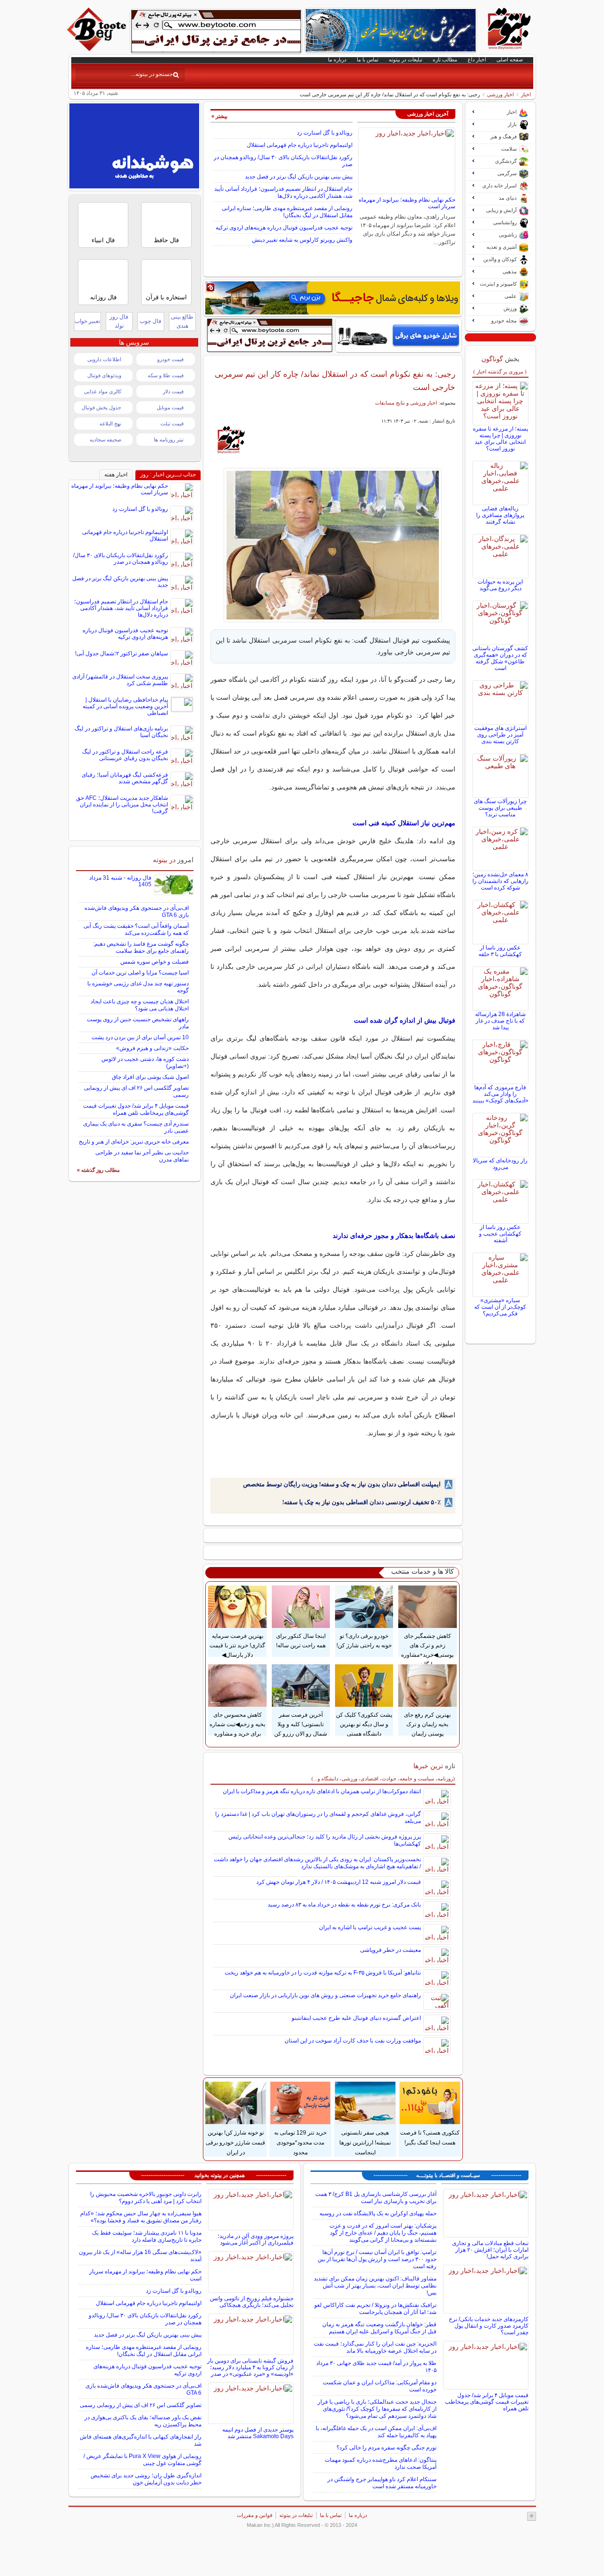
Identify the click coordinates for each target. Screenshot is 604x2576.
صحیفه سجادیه (105, 440)
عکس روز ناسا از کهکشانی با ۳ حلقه (500, 951)
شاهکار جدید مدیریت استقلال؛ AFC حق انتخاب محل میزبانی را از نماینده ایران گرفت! (122, 805)
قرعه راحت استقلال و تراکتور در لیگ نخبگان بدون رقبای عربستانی (125, 755)
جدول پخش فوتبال (101, 407)
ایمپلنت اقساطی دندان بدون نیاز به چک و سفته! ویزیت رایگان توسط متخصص (342, 1484)
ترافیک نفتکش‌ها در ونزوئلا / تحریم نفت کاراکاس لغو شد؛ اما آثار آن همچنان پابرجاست (375, 2309)
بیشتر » (219, 116)
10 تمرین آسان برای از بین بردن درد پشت (140, 1037)
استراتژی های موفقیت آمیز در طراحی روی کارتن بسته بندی (500, 735)
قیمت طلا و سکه (166, 375)
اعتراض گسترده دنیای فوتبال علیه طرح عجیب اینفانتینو (356, 2018)
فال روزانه (103, 297)
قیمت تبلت (172, 424)
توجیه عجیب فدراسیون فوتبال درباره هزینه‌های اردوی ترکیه (284, 228)
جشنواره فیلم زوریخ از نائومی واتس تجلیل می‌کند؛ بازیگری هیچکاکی (252, 2302)
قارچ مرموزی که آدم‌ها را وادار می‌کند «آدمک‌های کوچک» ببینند (500, 1094)
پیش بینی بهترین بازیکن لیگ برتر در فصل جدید (299, 177)
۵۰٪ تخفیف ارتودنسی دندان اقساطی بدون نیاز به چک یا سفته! (361, 1502)
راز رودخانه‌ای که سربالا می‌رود (500, 1164)
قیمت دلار (173, 391)
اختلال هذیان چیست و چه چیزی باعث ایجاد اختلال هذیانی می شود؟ (140, 1005)
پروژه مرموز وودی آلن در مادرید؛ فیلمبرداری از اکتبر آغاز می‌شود (256, 2239)
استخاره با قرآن (166, 297)
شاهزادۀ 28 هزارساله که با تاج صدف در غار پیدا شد (500, 1021)
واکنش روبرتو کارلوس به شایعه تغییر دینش (302, 240)
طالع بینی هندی (182, 321)
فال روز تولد (119, 321)
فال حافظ (166, 240)
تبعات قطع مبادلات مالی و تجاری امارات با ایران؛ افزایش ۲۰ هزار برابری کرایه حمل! (490, 2250)
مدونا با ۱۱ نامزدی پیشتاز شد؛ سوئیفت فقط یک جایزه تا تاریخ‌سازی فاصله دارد (147, 2236)
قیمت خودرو (170, 359)
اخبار (526, 94)
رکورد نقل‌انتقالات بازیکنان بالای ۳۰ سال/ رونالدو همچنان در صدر (121, 559)
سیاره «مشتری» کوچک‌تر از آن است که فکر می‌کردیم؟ (500, 1307)
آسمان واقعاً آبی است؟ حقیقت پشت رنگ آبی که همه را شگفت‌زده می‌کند (136, 929)
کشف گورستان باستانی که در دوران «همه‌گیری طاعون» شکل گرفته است (500, 658)
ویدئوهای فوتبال (104, 375)
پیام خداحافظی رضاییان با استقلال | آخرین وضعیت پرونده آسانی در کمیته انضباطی (125, 706)
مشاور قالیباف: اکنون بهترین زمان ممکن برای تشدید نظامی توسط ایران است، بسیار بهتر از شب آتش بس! (375, 2286)
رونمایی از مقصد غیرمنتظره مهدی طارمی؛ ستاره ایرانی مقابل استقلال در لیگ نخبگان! (287, 212)
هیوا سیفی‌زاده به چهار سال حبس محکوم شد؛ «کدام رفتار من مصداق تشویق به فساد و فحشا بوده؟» (141, 2217)
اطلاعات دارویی (104, 359)
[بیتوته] (98, 49)
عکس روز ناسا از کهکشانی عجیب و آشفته (500, 1234)
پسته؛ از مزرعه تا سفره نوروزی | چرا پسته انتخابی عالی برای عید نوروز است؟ (500, 439)
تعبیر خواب (87, 321)
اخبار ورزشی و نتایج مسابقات (406, 403)
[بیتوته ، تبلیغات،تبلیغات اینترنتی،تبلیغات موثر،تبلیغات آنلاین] (216, 31)
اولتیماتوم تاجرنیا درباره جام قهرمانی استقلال (300, 145)
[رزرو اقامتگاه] (333, 298)
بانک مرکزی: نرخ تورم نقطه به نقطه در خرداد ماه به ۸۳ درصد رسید (344, 1905)
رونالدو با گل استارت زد (325, 133)
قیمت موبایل (170, 407)
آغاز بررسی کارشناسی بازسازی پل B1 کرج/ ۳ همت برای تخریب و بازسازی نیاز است (376, 2198)
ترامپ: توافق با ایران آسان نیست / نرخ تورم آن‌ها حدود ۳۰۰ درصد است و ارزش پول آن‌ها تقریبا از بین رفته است (377, 2259)
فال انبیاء (103, 240)
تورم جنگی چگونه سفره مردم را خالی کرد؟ (386, 2448)
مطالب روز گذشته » (98, 1170)
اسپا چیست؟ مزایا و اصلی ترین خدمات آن (140, 973)
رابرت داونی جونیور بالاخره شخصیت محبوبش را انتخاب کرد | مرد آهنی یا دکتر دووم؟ (146, 2198)
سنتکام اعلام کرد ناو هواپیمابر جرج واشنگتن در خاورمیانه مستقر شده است (382, 2483)
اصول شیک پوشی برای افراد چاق (150, 1077)
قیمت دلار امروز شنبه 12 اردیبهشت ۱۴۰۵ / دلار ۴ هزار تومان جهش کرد (339, 1882)
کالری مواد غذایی (103, 391)
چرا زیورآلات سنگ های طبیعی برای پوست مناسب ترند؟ (500, 808)
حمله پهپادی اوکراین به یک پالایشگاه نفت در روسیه (378, 2213)
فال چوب (151, 321)
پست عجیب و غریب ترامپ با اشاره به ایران (370, 1927)
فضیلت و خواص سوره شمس (155, 962)
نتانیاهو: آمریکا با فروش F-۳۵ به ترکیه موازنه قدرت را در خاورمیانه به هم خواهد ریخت (323, 1973)
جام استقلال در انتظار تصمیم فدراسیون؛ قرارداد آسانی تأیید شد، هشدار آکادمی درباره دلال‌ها (283, 192)
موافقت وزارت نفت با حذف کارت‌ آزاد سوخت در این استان (353, 2041)
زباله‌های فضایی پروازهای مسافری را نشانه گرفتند (500, 515)
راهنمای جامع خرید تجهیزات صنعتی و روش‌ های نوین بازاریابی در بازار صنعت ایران (325, 1995)
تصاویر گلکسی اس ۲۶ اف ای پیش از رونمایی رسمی (141, 2405)
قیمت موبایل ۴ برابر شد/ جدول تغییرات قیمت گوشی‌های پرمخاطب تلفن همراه (136, 1109)
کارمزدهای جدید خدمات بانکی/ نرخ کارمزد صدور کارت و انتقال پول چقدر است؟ (489, 2326)
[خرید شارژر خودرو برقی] (398, 335)
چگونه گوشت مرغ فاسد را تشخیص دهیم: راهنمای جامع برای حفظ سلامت (141, 947)
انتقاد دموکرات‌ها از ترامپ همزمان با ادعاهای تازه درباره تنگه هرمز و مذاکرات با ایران (322, 1791)
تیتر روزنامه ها (169, 440)
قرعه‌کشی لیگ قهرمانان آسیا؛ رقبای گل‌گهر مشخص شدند (125, 778)
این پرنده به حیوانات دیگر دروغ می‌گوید (500, 585)
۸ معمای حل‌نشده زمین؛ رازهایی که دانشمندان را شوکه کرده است (500, 881)
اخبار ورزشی (500, 94)
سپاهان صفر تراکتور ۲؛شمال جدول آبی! (122, 653)
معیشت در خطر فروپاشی (390, 1950)
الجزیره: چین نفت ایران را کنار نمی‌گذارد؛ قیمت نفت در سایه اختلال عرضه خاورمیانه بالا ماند (375, 2347)
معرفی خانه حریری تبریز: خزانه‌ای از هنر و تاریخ (134, 1142)
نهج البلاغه (110, 424)
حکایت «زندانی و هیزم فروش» (152, 1048)
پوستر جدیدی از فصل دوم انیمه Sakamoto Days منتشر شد (258, 2433)
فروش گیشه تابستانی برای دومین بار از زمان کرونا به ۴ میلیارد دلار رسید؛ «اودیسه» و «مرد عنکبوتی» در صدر (250, 2367)
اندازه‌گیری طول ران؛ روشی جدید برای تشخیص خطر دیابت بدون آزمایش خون (146, 2479)
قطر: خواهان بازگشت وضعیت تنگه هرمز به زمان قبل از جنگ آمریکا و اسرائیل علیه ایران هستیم (379, 2328)
